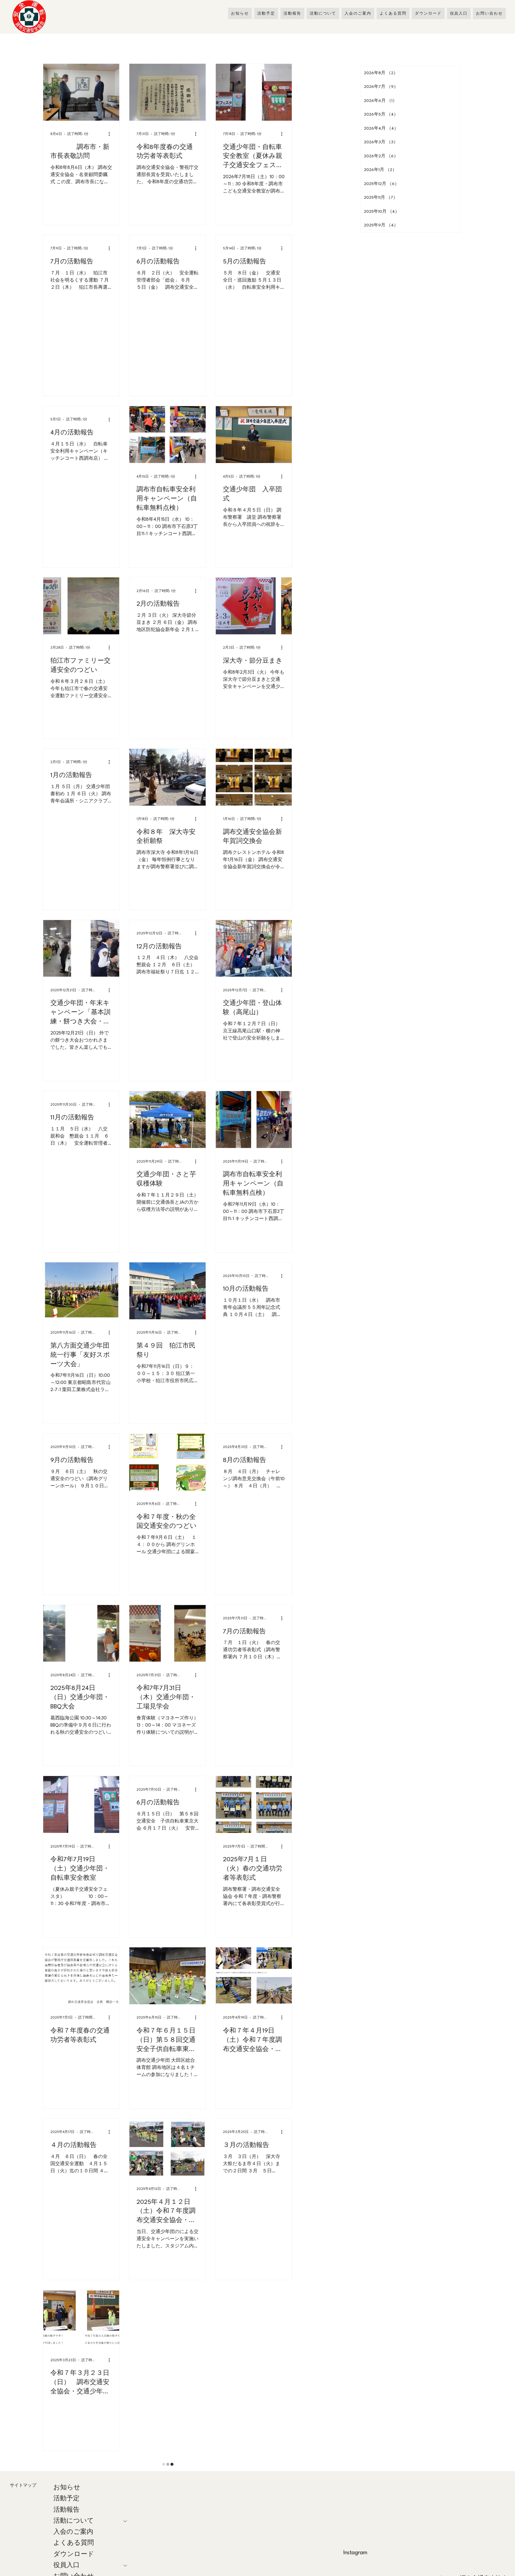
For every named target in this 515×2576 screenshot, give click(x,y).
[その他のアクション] (111, 134)
